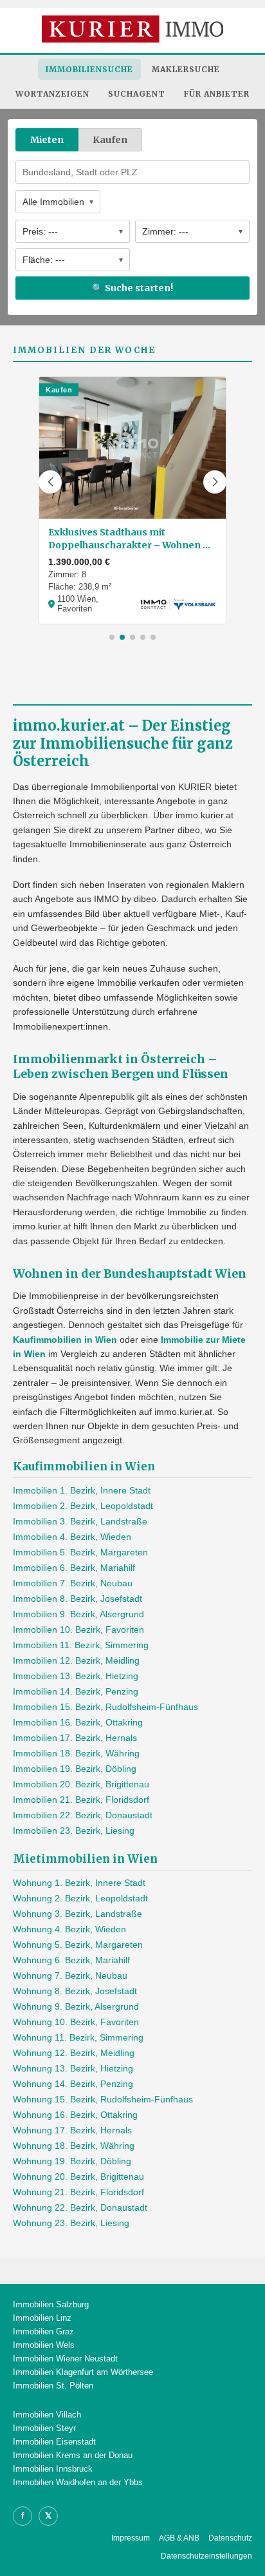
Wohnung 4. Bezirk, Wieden (69, 1929)
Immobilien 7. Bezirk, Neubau (73, 1583)
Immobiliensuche (89, 69)
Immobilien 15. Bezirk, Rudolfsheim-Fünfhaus (105, 1707)
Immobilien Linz (42, 2318)
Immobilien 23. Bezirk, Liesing (74, 1831)
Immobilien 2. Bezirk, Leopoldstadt (83, 1506)
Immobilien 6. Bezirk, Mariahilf (74, 1568)
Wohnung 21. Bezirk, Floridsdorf (78, 2192)
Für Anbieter (217, 94)
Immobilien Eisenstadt (54, 2442)
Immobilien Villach (47, 2415)
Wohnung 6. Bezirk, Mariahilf (71, 1960)
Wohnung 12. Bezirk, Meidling (74, 2053)
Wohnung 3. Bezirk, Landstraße (78, 1914)
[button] (50, 482)
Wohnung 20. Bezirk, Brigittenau (78, 2177)
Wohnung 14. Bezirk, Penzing (73, 2084)
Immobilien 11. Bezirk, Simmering (81, 1645)
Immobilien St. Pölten (53, 2386)
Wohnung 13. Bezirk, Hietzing (73, 2068)
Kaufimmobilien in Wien (65, 1340)
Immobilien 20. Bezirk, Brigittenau (81, 1784)
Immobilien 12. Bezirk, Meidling (76, 1660)
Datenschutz (230, 2538)
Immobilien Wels (44, 2345)
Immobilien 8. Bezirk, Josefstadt (78, 1599)
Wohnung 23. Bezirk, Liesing (71, 2223)
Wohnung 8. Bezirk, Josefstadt (75, 1991)
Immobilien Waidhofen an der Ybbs (78, 2482)
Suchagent (137, 94)
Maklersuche (186, 69)
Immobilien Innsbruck (53, 2469)
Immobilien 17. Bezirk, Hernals (75, 1738)
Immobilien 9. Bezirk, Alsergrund (78, 1614)
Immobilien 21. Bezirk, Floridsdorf (81, 1800)
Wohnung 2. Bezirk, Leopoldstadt (80, 1898)
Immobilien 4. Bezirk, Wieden (72, 1537)
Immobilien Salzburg (51, 2304)
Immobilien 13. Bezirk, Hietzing (76, 1676)
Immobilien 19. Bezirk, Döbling (75, 1769)
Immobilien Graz (43, 2331)
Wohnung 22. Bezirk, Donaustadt (80, 2207)
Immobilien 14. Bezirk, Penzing (76, 1691)
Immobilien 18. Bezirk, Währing (76, 1753)
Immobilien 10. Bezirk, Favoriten (78, 1629)
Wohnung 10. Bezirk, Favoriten (76, 2022)
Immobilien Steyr (44, 2428)
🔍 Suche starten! (132, 288)
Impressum (131, 2538)
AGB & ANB (179, 2538)
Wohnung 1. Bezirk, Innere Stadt (79, 1883)
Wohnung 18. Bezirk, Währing (74, 2146)
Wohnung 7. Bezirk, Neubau (70, 1975)
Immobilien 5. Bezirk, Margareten (80, 1552)
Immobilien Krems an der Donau (73, 2455)
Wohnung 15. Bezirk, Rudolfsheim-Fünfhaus (103, 2099)
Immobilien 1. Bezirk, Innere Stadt (82, 1490)
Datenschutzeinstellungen (206, 2556)
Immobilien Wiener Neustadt (65, 2359)
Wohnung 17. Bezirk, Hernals (72, 2130)
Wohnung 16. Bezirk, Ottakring (75, 2115)
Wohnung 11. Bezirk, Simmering (78, 2037)
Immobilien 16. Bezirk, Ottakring (78, 1722)
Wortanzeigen (52, 94)
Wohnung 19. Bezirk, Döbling (72, 2161)
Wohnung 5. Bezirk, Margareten (78, 1945)
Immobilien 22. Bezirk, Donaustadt (83, 1815)
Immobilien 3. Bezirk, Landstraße (80, 1521)
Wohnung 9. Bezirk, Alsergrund (76, 2006)
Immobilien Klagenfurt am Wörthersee (83, 2372)
